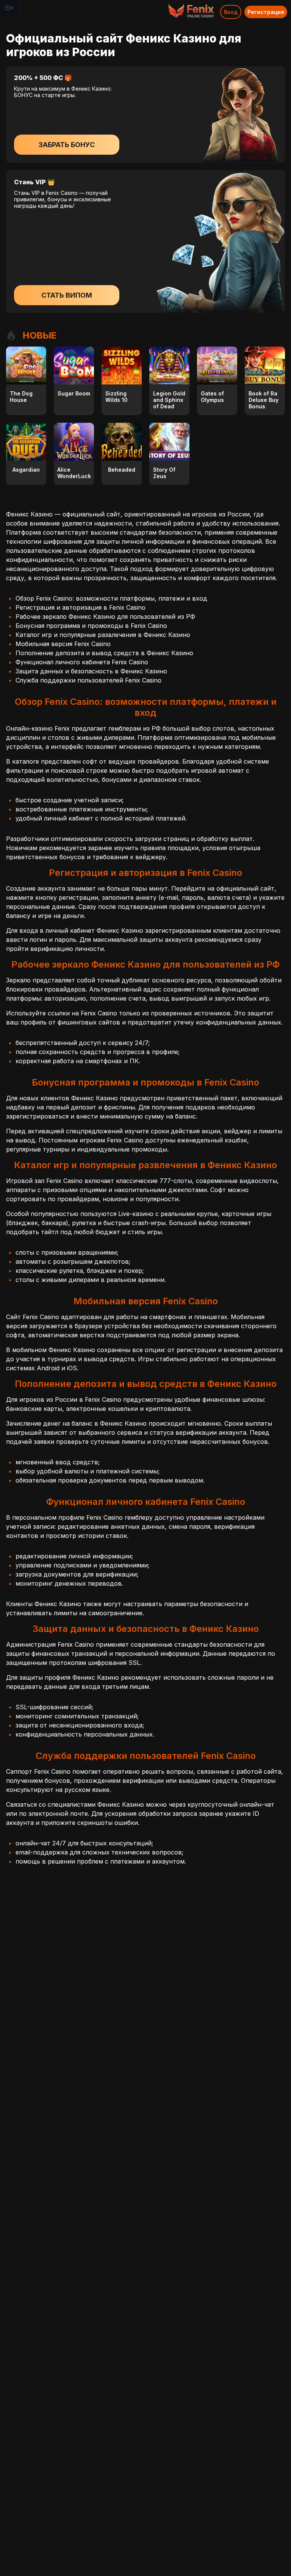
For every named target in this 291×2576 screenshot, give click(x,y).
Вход (231, 12)
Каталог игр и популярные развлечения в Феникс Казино (103, 635)
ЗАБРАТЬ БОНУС (66, 145)
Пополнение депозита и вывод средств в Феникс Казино (104, 653)
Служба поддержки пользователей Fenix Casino (88, 680)
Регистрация (266, 12)
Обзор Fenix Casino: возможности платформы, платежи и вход (111, 598)
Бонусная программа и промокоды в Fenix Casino (91, 626)
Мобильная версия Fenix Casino (63, 644)
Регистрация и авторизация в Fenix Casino (81, 607)
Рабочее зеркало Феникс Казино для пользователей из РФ (105, 617)
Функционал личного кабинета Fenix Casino (82, 662)
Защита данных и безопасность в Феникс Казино (91, 671)
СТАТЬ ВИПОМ (67, 295)
